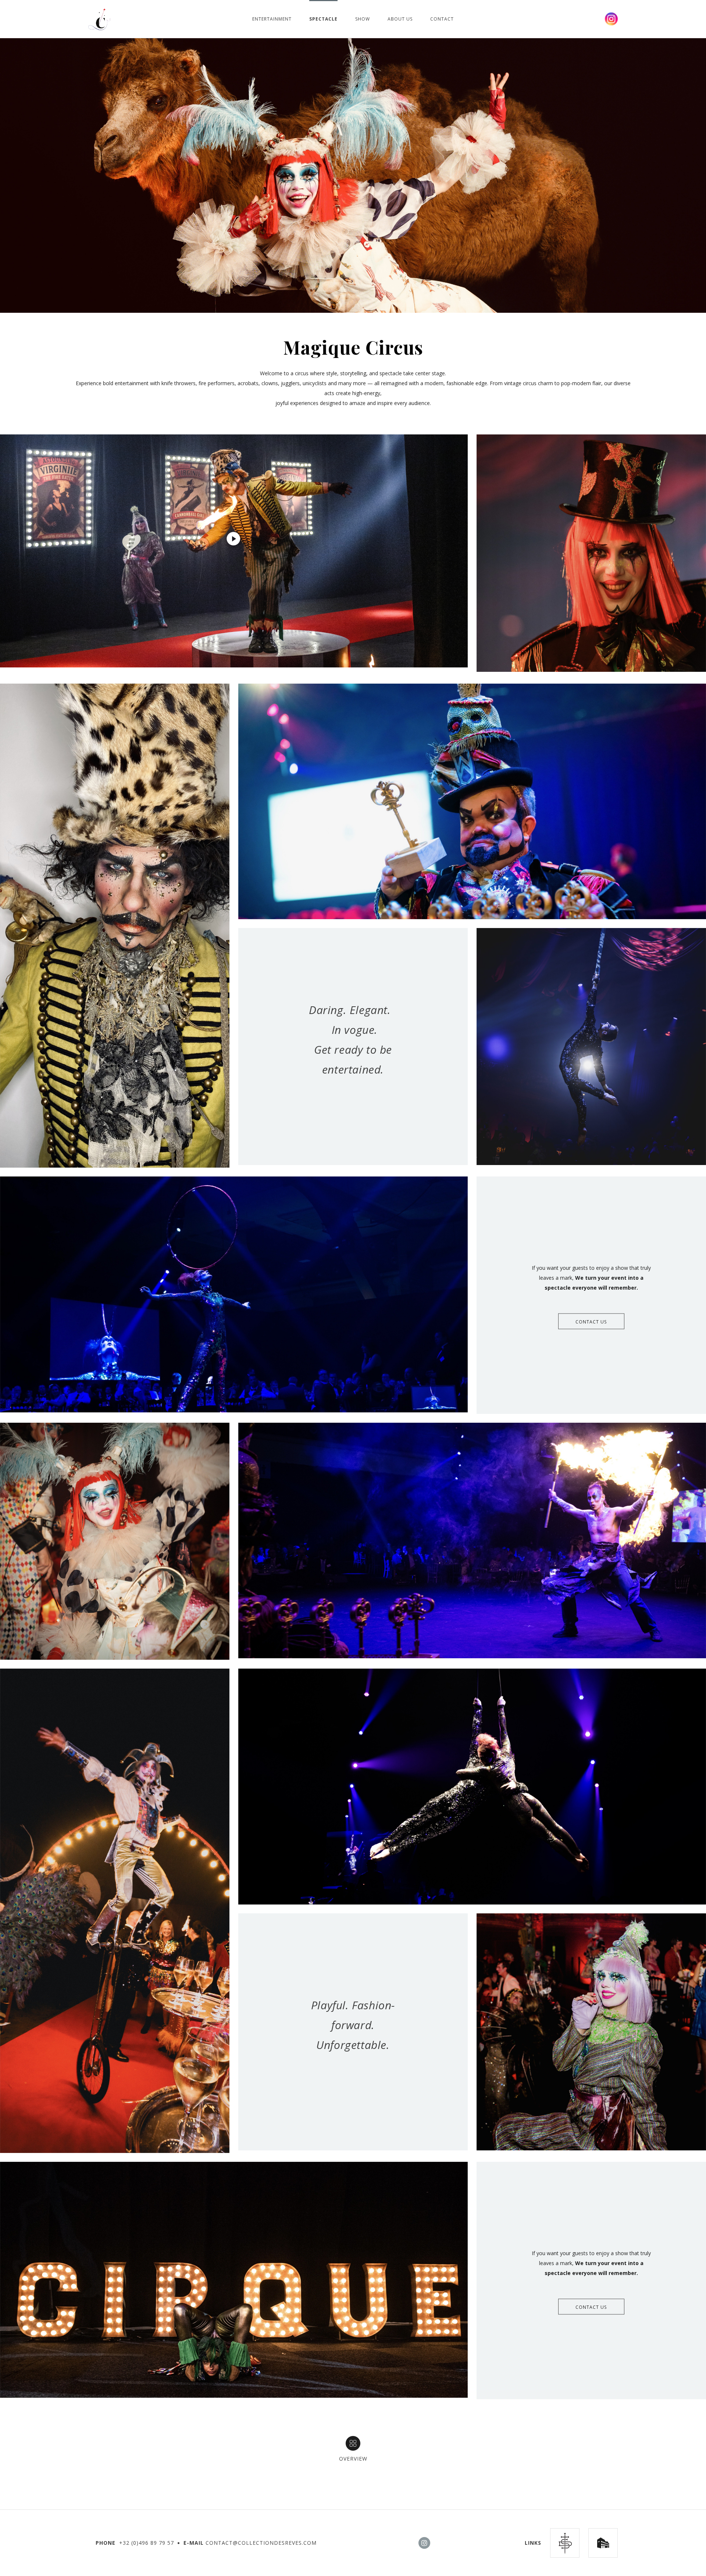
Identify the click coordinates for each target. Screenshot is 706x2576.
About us (400, 19)
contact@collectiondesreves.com (261, 2543)
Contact (442, 19)
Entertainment (272, 19)
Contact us (591, 1322)
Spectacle (323, 19)
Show (363, 19)
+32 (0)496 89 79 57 (147, 2543)
